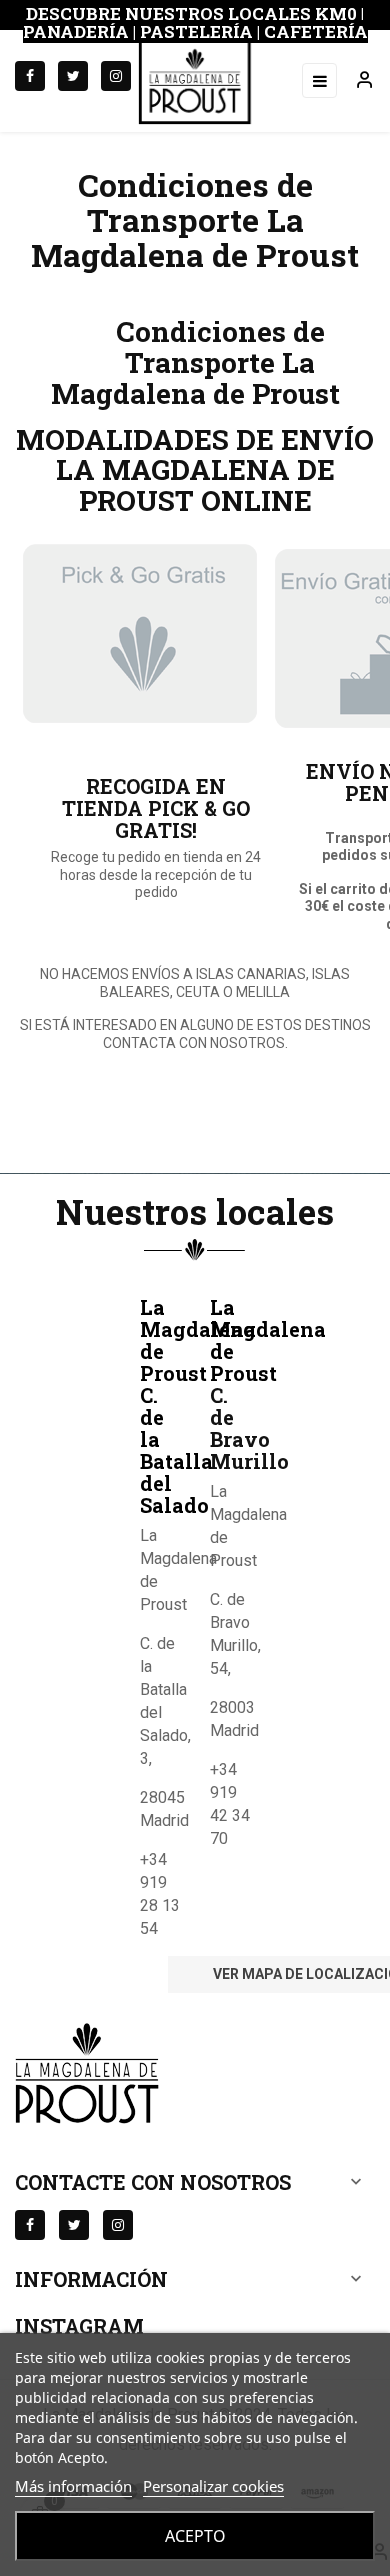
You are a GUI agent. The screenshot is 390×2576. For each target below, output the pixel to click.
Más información (73, 2486)
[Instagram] (116, 76)
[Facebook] (30, 76)
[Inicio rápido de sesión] (356, 81)
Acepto (195, 2536)
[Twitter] (73, 76)
